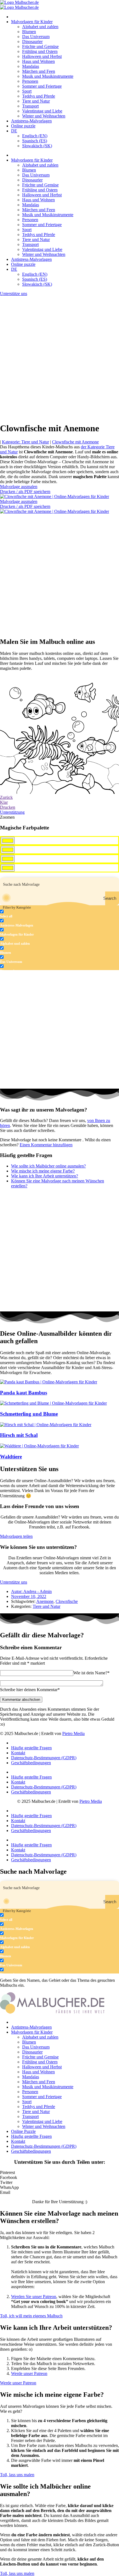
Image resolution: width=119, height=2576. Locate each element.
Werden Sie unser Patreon (34, 2297)
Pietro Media (73, 1733)
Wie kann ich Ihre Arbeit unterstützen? (45, 1176)
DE (14, 131)
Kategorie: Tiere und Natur (25, 442)
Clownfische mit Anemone (75, 442)
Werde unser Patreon (29, 2373)
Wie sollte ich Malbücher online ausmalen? (48, 1166)
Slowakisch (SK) (37, 146)
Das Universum (36, 37)
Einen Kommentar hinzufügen (46, 1145)
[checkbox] (28, 914)
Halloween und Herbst (42, 56)
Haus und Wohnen (38, 61)
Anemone (45, 1601)
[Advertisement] (59, 358)
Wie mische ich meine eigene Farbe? (43, 1171)
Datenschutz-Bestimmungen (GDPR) (44, 1758)
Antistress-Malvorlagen (31, 121)
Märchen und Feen (39, 71)
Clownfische (67, 1601)
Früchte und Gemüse (40, 46)
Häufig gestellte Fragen (31, 1748)
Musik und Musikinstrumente (48, 76)
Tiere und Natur (36, 101)
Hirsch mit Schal (19, 1435)
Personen (30, 81)
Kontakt (18, 1753)
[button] (59, 2173)
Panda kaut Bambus (24, 1393)
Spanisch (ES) (35, 141)
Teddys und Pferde (39, 96)
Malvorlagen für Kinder (32, 22)
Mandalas (31, 66)
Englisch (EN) (35, 136)
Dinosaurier (32, 41)
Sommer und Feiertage (42, 86)
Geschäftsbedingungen (31, 1763)
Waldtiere (11, 1457)
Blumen (29, 32)
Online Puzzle (23, 2131)
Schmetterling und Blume (29, 1414)
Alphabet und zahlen (40, 27)
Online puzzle (23, 126)
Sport (27, 91)
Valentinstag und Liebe (42, 111)
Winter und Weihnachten (44, 116)
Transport (30, 106)
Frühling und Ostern (40, 51)
